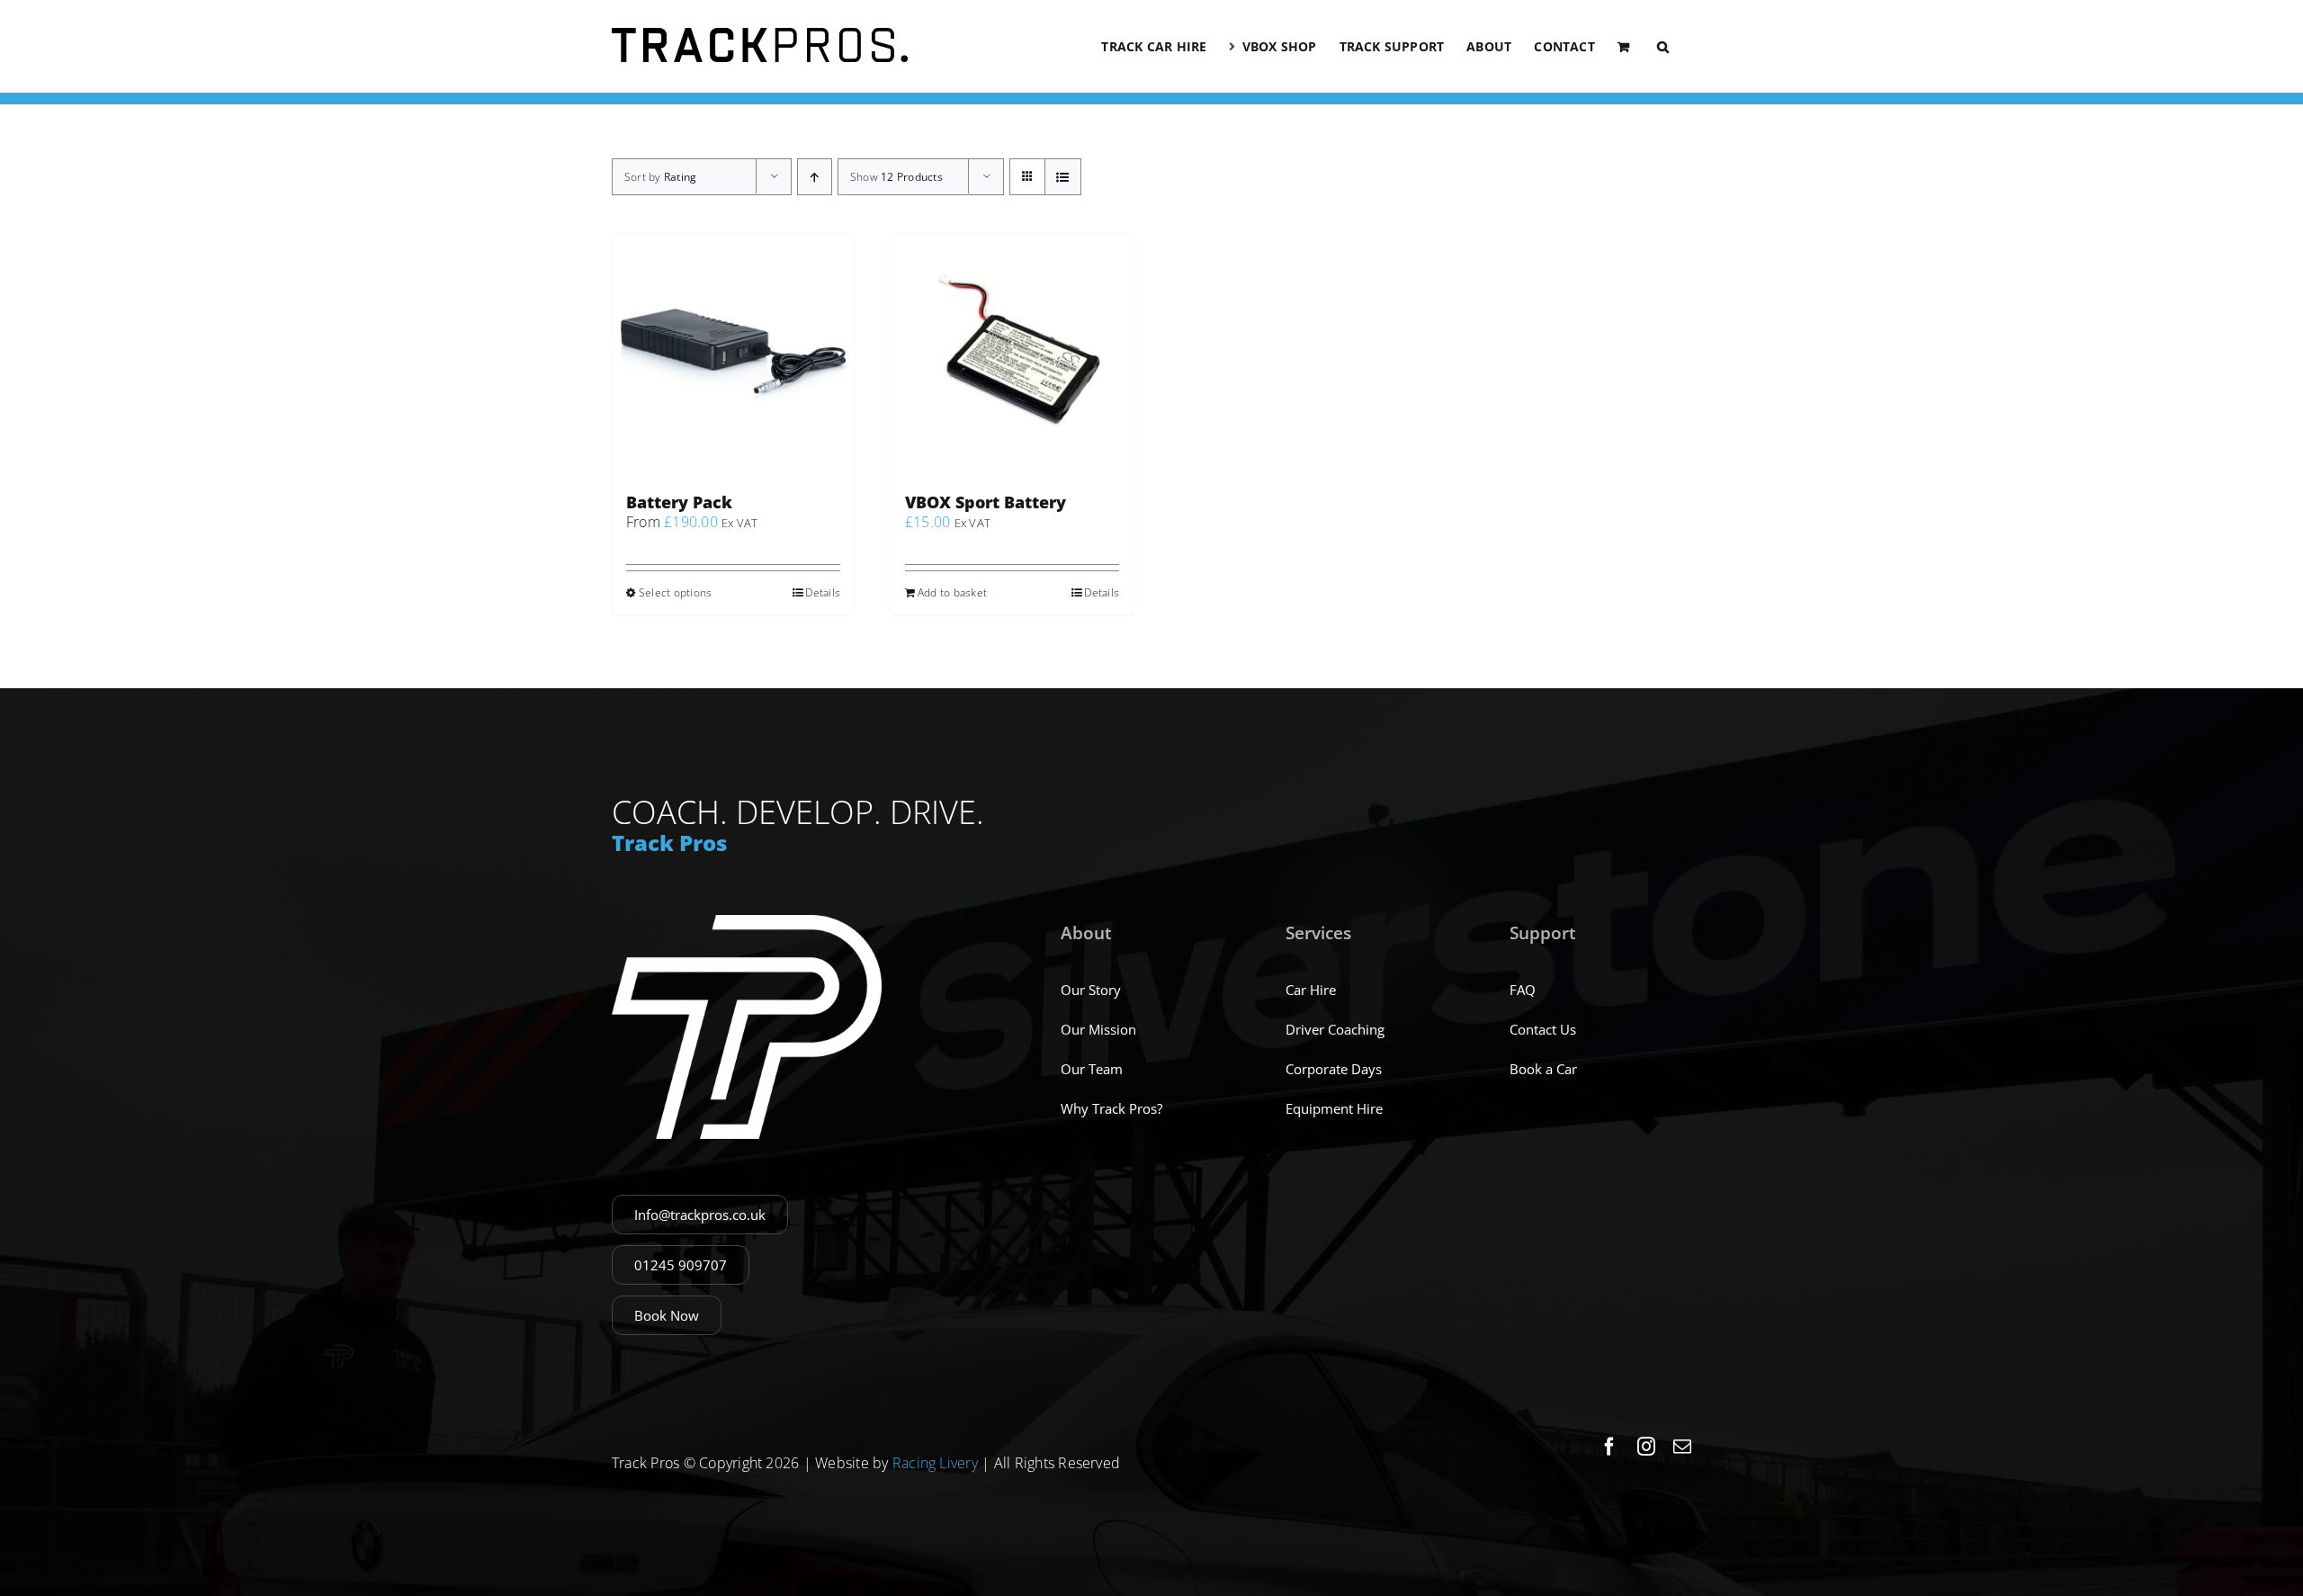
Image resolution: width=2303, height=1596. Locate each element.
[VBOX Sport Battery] (1012, 354)
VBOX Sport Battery (986, 502)
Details (823, 592)
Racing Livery (935, 1463)
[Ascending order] (815, 177)
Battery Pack (679, 502)
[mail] (1682, 1447)
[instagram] (1646, 1447)
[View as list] (1063, 177)
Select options (675, 592)
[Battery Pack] (733, 354)
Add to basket (952, 592)
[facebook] (1609, 1447)
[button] (1663, 46)
